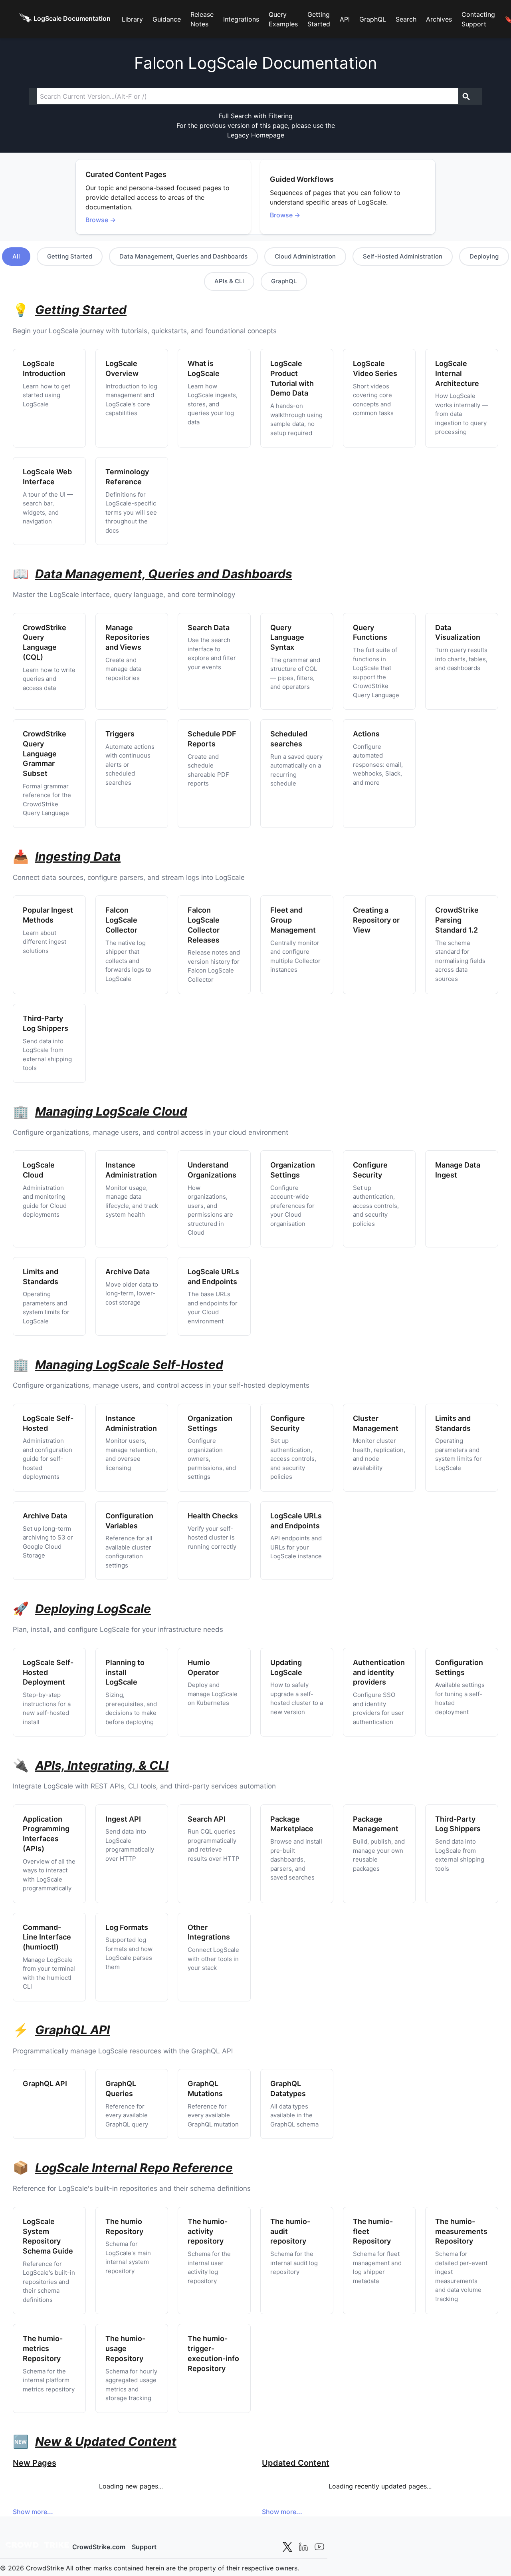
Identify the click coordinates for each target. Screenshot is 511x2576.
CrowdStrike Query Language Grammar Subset (45, 754)
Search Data (209, 628)
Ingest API (123, 1819)
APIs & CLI (229, 281)
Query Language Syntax (287, 638)
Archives (439, 19)
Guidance (167, 19)
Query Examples (283, 19)
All (16, 256)
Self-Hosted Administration (403, 256)
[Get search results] (466, 96)
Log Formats (127, 1927)
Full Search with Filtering (256, 116)
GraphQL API (45, 2084)
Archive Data (128, 1272)
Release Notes (202, 19)
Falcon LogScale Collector (121, 920)
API (345, 19)
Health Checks (213, 1516)
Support (144, 2547)
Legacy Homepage (256, 135)
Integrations (241, 19)
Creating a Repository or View (376, 920)
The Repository (461, 2231)
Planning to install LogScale (125, 1672)
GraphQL (373, 19)
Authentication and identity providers (379, 1672)
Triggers (120, 734)
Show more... (33, 2512)
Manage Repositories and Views (128, 638)
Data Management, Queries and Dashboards (183, 256)
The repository (208, 2231)
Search (406, 19)
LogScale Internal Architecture (457, 373)
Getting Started (319, 19)
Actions (366, 734)
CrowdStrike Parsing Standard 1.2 (457, 920)
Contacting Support (478, 19)
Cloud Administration (305, 256)
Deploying (484, 256)
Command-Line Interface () (47, 1937)
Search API (207, 1819)
